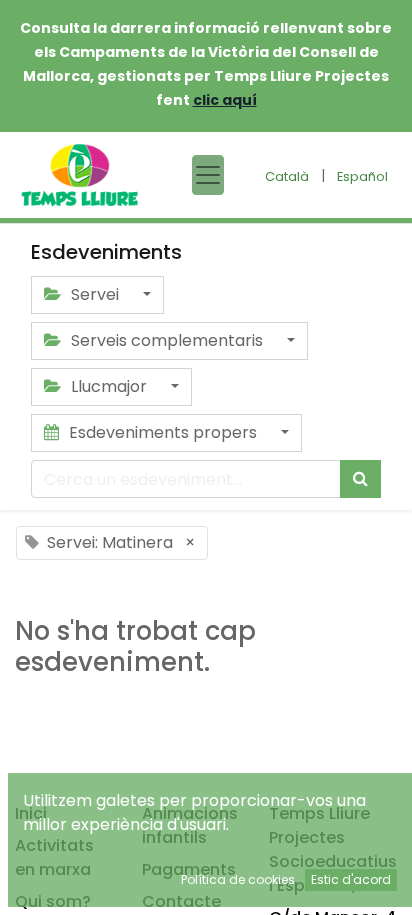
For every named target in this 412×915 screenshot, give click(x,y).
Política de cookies (238, 879)
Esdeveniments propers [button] (163, 432)
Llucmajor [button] (109, 386)
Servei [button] (95, 294)
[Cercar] (360, 479)
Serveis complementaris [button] (167, 340)
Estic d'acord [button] (351, 879)
